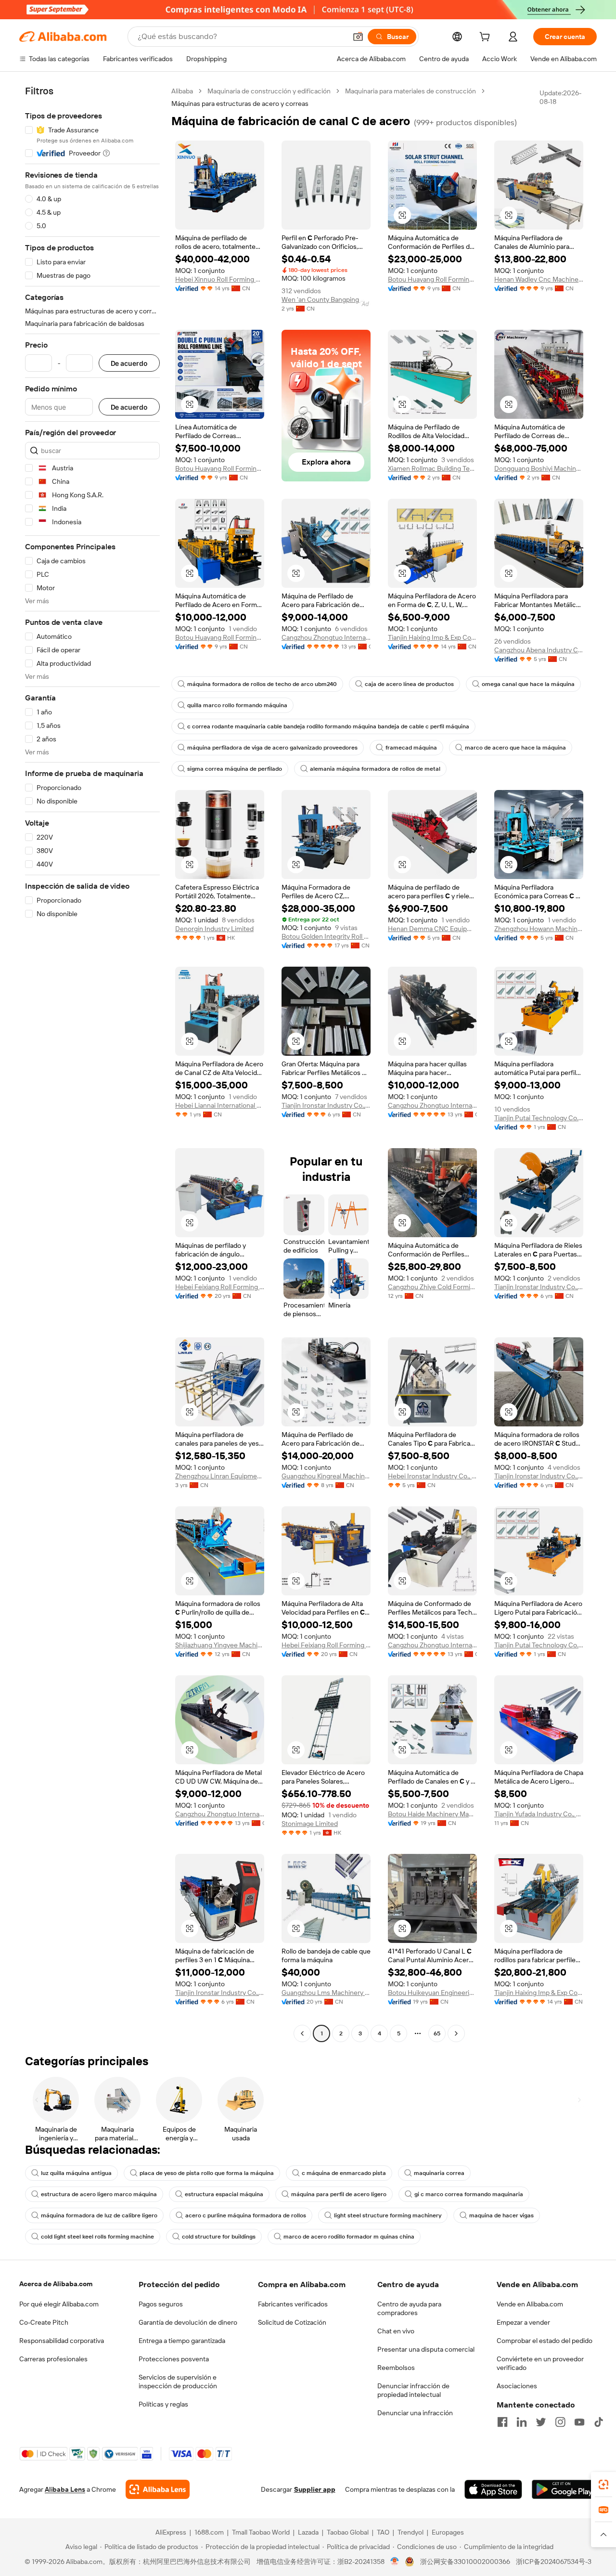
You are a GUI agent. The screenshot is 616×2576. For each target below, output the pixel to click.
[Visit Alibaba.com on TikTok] (599, 2422)
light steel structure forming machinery (388, 2215)
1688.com (209, 2532)
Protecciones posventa (174, 2359)
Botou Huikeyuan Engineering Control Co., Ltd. (432, 1993)
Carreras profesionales (53, 2359)
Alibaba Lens (65, 2489)
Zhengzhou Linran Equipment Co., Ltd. (220, 1476)
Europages (448, 2532)
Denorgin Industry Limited (214, 929)
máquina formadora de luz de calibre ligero (99, 2215)
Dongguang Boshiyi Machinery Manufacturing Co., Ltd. (539, 468)
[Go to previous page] (302, 2033)
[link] (603, 2485)
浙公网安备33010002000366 (465, 2562)
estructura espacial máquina (224, 2194)
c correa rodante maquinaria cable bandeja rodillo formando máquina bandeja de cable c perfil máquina (328, 726)
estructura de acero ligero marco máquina (99, 2194)
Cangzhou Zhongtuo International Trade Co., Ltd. (326, 637)
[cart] (487, 38)
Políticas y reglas (163, 2404)
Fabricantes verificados (293, 2304)
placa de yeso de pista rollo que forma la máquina (207, 2173)
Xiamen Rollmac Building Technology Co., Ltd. (432, 468)
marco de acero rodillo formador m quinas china (349, 2237)
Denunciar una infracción (415, 2413)
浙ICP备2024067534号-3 (554, 2562)
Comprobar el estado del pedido (545, 2341)
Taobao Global (348, 2532)
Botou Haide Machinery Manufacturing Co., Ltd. (432, 1814)
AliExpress (171, 2532)
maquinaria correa (439, 2173)
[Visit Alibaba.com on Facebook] (502, 2422)
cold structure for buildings (219, 2237)
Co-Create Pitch (44, 2322)
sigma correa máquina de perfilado (235, 769)
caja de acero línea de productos (409, 684)
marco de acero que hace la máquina (515, 748)
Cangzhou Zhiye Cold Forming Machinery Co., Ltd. (432, 1287)
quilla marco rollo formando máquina (237, 705)
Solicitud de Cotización (292, 2322)
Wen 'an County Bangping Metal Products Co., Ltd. (326, 299)
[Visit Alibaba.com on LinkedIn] (522, 2422)
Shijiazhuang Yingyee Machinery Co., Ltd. (220, 1645)
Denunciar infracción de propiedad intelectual (413, 2390)
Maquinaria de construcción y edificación (269, 91)
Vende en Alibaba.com (530, 2304)
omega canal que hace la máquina (528, 684)
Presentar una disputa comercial (426, 2349)
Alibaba (182, 91)
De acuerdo (129, 363)
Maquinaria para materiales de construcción (411, 91)
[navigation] (92, 1063)
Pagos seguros (161, 2304)
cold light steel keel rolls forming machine (97, 2237)
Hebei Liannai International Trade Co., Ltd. (220, 1105)
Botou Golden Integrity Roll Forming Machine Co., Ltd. (326, 936)
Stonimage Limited (310, 1824)
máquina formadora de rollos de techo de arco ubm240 (262, 684)
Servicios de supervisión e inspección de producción (178, 2382)
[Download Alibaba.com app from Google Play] (564, 2489)
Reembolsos (396, 2368)
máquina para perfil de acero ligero (339, 2194)
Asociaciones (517, 2386)
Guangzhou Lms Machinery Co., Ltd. (326, 1993)
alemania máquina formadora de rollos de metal (375, 769)
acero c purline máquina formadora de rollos (246, 2215)
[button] (358, 37)
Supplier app (315, 2489)
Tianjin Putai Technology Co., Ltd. (539, 1118)
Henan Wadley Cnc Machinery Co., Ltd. (539, 279)
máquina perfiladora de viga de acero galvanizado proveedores (272, 748)
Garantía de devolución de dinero (188, 2322)
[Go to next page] (456, 2033)
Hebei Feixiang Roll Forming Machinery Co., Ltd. (220, 1287)
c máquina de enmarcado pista (344, 2173)
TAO (383, 2532)
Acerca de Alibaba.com (56, 2284)
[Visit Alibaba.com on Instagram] (560, 2422)
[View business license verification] (395, 2562)
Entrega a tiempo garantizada (182, 2341)
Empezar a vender (523, 2322)
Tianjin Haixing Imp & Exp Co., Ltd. (432, 637)
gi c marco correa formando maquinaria (469, 2194)
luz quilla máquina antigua (76, 2173)
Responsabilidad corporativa (62, 2341)
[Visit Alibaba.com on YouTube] (579, 2422)
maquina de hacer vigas (501, 2215)
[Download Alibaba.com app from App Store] (493, 2489)
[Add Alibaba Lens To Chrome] (158, 2489)
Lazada (308, 2532)
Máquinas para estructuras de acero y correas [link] (240, 104)
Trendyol (411, 2532)
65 (437, 2033)
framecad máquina (411, 748)
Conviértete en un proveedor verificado (540, 2363)
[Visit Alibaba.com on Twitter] (541, 2422)
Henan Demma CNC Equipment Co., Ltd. (432, 929)
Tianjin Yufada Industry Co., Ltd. (539, 1814)
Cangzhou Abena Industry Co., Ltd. (539, 650)
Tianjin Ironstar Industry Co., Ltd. (326, 1105)
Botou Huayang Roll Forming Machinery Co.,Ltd (432, 279)
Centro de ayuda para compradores (409, 2308)
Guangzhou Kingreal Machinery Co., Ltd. (326, 1476)
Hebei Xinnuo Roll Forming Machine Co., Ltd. (220, 279)
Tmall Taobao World (261, 2532)
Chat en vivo (396, 2331)
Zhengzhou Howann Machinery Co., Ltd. (539, 929)
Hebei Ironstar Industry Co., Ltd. (432, 1476)
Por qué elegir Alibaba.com (59, 2304)
